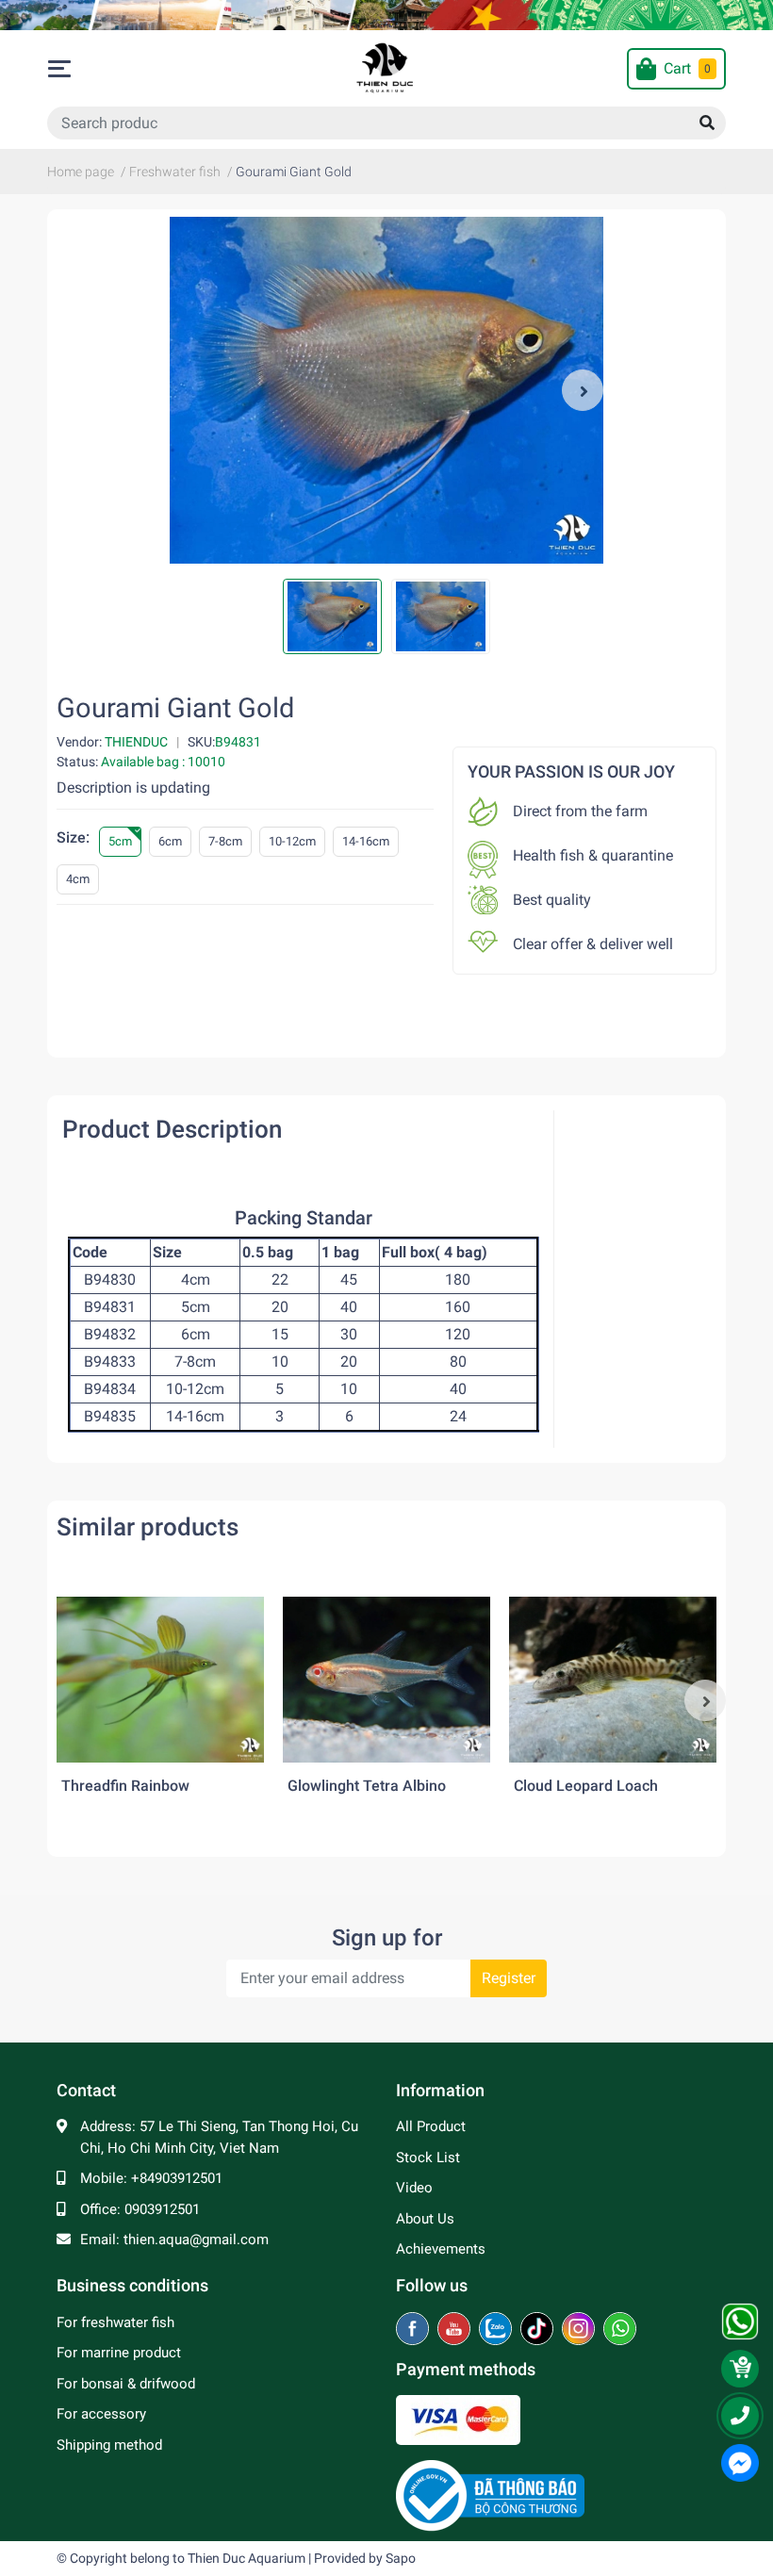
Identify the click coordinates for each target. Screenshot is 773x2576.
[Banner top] (386, 15)
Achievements (441, 2249)
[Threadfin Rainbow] (160, 1680)
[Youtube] (456, 2330)
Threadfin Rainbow (125, 1786)
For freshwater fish (115, 2322)
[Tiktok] (539, 2330)
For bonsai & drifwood (126, 2384)
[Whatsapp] (620, 2330)
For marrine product (119, 2353)
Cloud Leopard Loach (586, 1786)
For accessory (101, 2414)
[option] (386, 390)
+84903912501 (177, 2178)
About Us (425, 2219)
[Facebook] (414, 2330)
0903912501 (162, 2209)
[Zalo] (497, 2330)
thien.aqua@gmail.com (196, 2240)
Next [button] (583, 390)
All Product (431, 2126)
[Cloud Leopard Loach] (613, 1680)
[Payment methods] (458, 2420)
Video (414, 2188)
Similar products (148, 1527)
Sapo (401, 2558)
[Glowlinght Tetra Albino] (386, 1680)
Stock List (428, 2158)
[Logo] (490, 2495)
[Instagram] (580, 2330)
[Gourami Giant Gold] (386, 390)
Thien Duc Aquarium (247, 2558)
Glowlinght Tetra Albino (367, 1786)
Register (509, 1978)
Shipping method (109, 2445)
